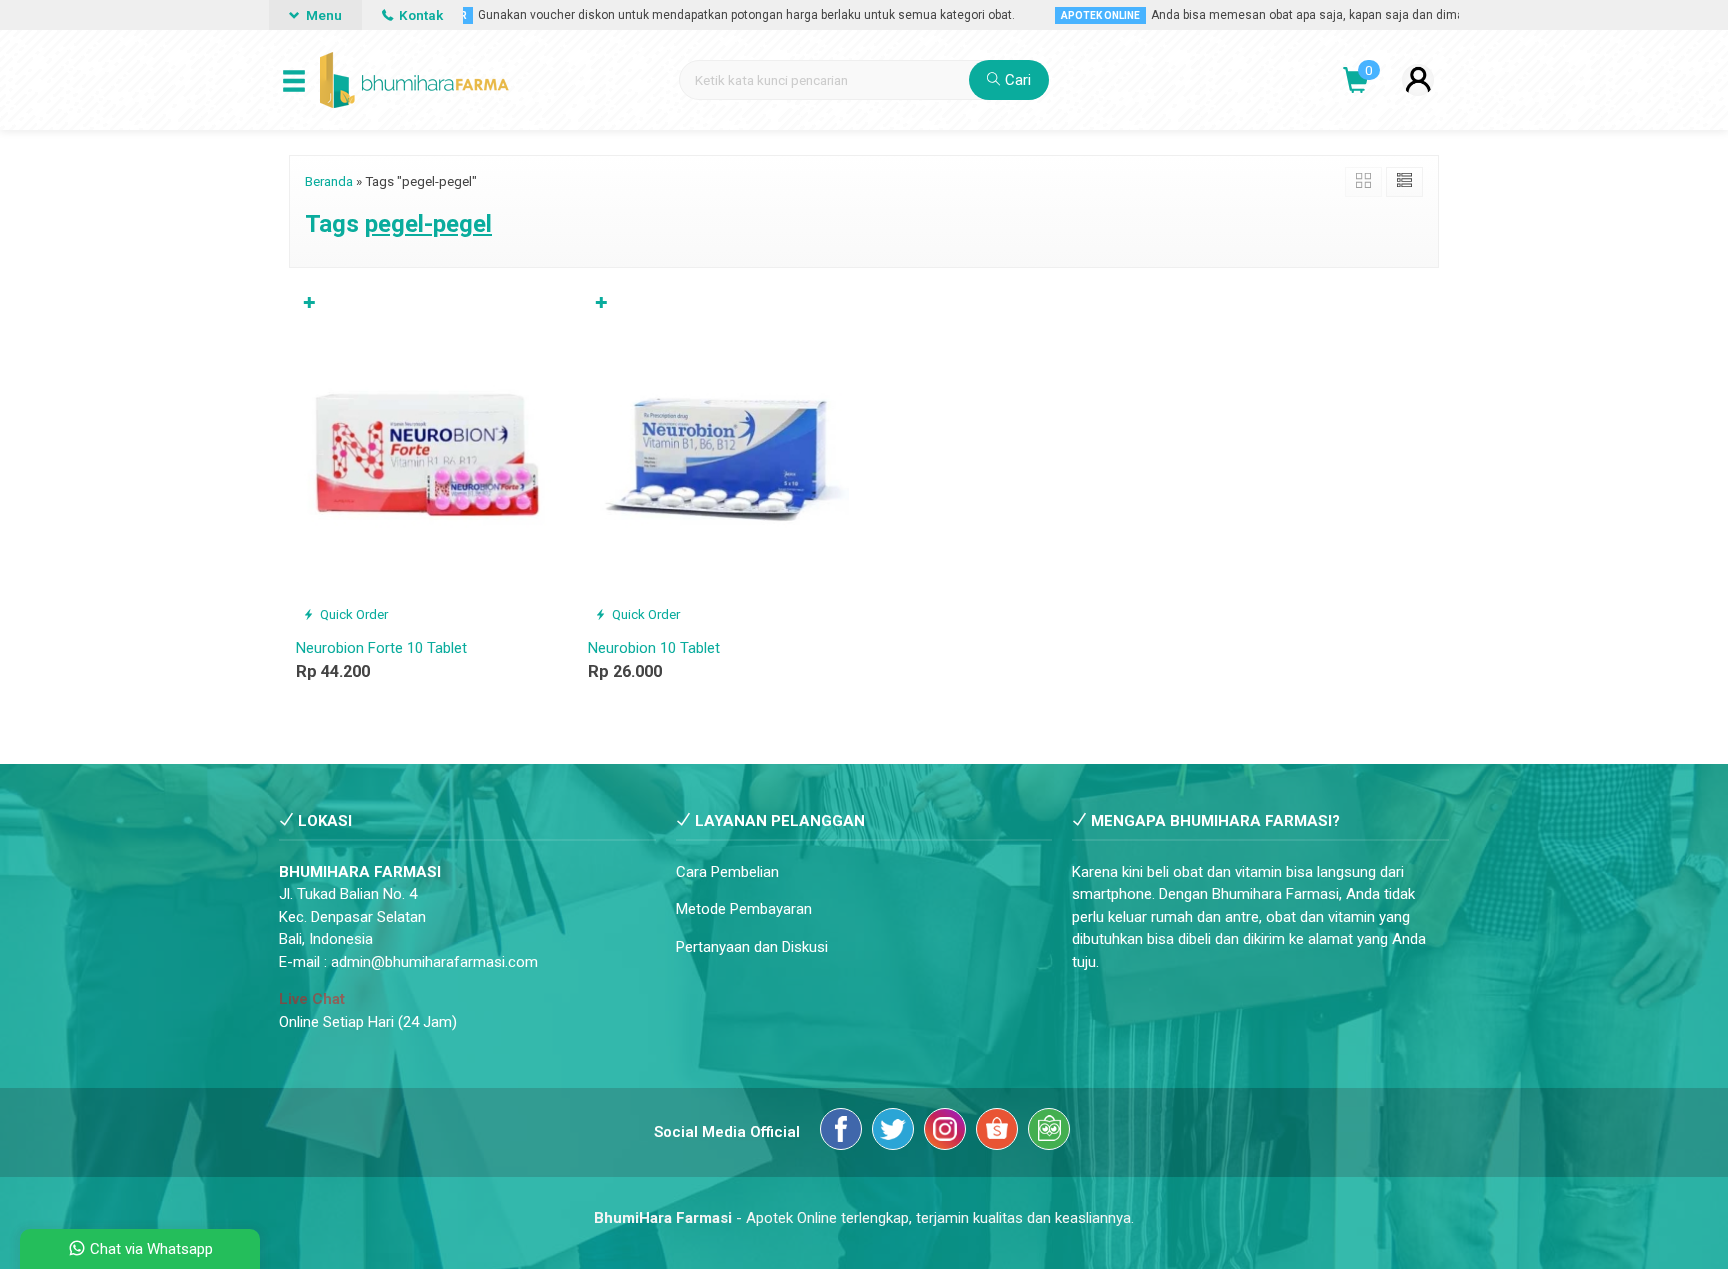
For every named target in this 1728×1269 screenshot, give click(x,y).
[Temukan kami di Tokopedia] (1049, 1132)
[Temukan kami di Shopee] (997, 1132)
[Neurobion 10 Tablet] (719, 458)
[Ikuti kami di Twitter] (893, 1132)
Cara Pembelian (727, 872)
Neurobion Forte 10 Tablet (381, 648)
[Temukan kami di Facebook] (841, 1132)
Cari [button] (1016, 80)
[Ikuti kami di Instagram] (945, 1132)
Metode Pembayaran (744, 909)
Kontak (419, 15)
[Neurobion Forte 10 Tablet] (427, 458)
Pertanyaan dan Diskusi (752, 947)
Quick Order (352, 614)
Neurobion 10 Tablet (654, 648)
